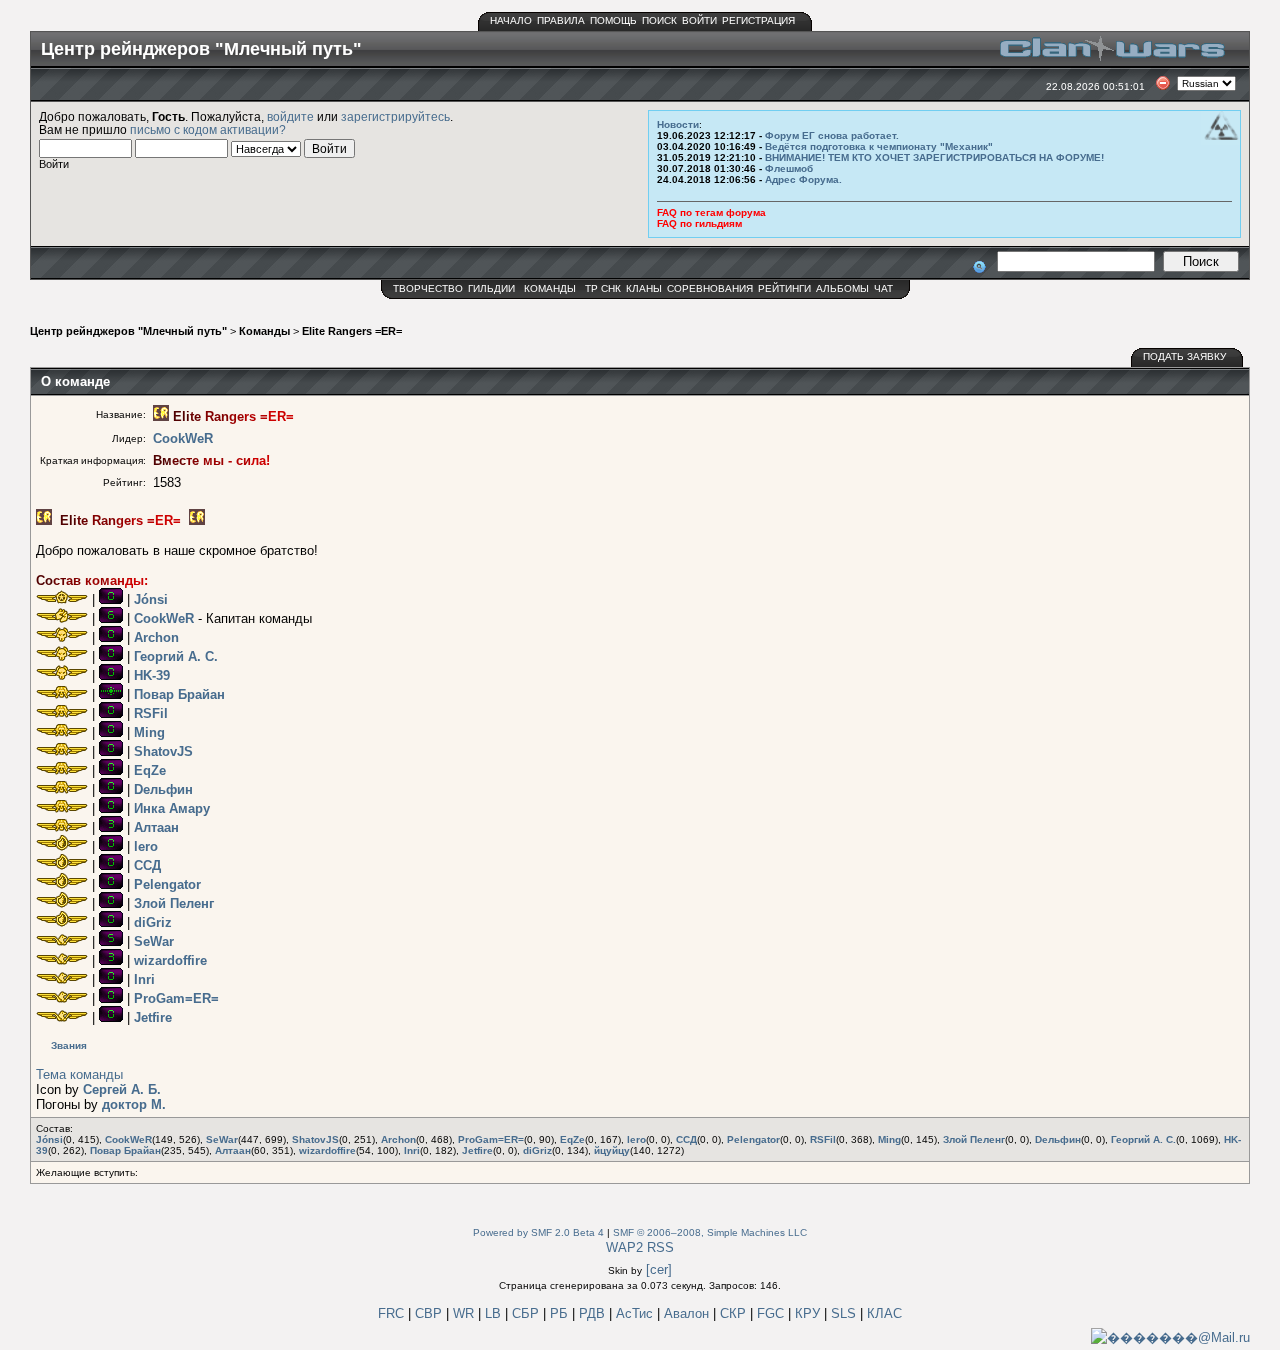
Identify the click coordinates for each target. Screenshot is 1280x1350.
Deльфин (163, 789)
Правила (561, 20)
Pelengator (167, 884)
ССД (147, 865)
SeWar (154, 941)
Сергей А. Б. (122, 1089)
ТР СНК (603, 288)
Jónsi (151, 599)
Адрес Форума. (803, 179)
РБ (561, 1313)
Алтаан (156, 827)
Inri (144, 979)
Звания (69, 1045)
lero (146, 846)
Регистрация (758, 20)
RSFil (151, 713)
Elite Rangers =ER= (352, 331)
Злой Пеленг (174, 903)
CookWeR (183, 438)
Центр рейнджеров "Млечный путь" (128, 331)
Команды (550, 288)
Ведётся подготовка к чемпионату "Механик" (879, 146)
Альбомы (842, 288)
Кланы (644, 288)
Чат (883, 288)
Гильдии (491, 288)
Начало (511, 20)
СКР (735, 1313)
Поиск (659, 20)
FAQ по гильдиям (699, 223)
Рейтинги (784, 288)
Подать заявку (1184, 356)
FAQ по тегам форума (711, 212)
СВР (430, 1313)
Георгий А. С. (176, 656)
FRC (391, 1313)
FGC (772, 1313)
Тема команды (79, 1074)
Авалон (688, 1313)
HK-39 (152, 675)
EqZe (150, 770)
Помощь (613, 20)
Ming (149, 732)
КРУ (809, 1313)
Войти (699, 20)
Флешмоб (789, 168)
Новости (678, 124)
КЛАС (884, 1313)
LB (495, 1313)
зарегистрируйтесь (395, 116)
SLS (845, 1313)
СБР (527, 1313)
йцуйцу (612, 1150)
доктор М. (134, 1104)
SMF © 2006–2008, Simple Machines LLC (710, 1232)
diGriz (153, 922)
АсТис (636, 1313)
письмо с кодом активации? (208, 129)
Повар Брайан (179, 694)
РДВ (594, 1313)
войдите (290, 116)
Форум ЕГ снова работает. (832, 135)
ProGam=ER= (176, 998)
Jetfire (153, 1017)
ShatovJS (163, 751)
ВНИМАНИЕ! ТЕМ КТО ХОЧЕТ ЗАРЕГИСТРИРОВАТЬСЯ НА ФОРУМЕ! (934, 157)
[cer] (659, 1269)
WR (463, 1313)
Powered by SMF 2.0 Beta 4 (538, 1232)
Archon (156, 637)
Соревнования (710, 288)
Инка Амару (172, 808)
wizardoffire (170, 960)
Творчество (428, 288)
